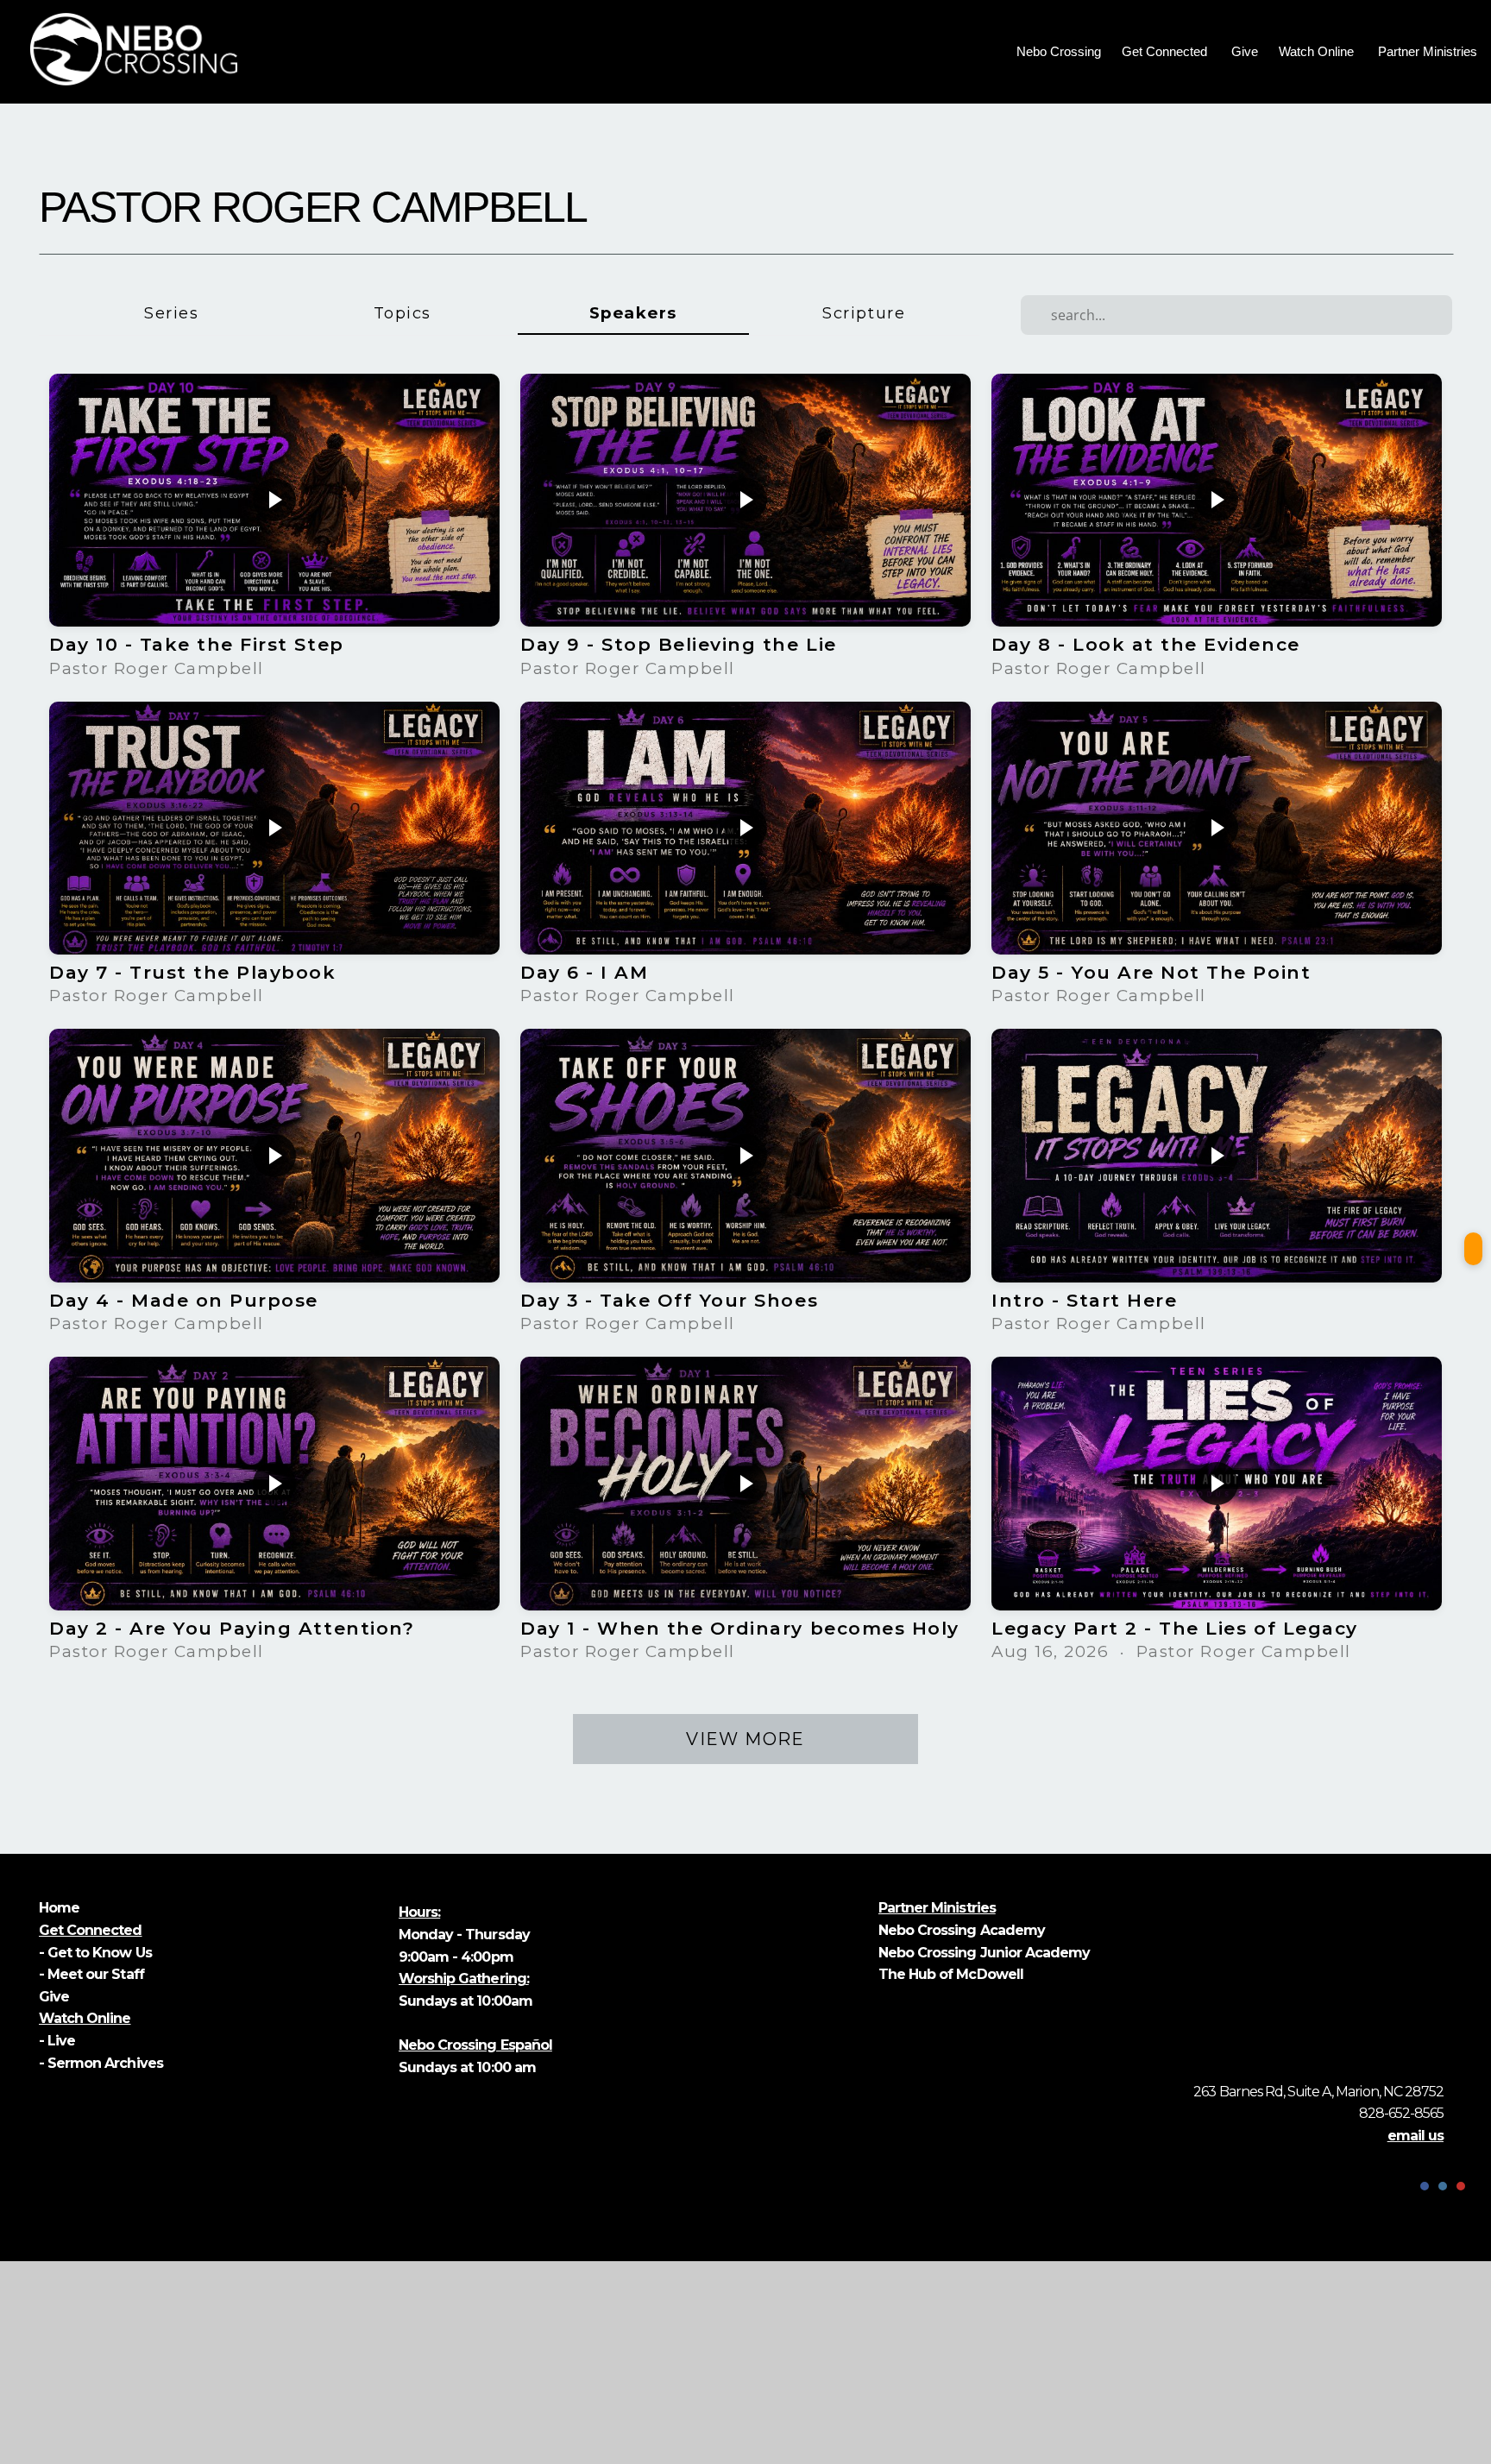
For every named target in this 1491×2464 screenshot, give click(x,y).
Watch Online (1318, 51)
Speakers (633, 313)
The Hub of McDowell (951, 1974)
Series (171, 313)
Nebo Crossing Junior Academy (984, 1953)
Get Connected (1166, 51)
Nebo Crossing (1059, 51)
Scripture (864, 313)
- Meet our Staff (91, 1974)
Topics (403, 313)
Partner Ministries (1429, 51)
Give (1245, 51)
